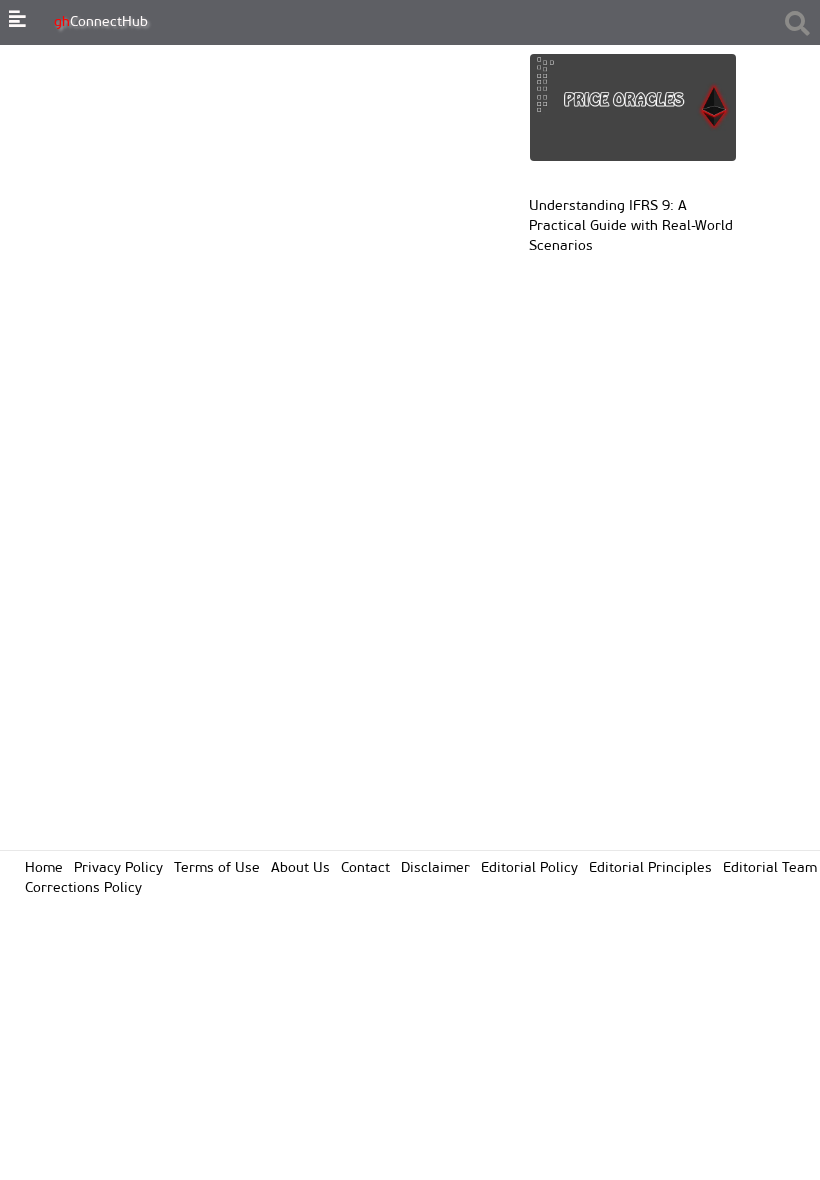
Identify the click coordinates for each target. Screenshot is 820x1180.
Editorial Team (770, 868)
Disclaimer (435, 868)
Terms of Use (217, 868)
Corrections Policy (83, 888)
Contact (365, 868)
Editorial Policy (529, 868)
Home (44, 868)
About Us (300, 868)
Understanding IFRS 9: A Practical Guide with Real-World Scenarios (631, 226)
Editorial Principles (650, 868)
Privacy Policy (118, 868)
